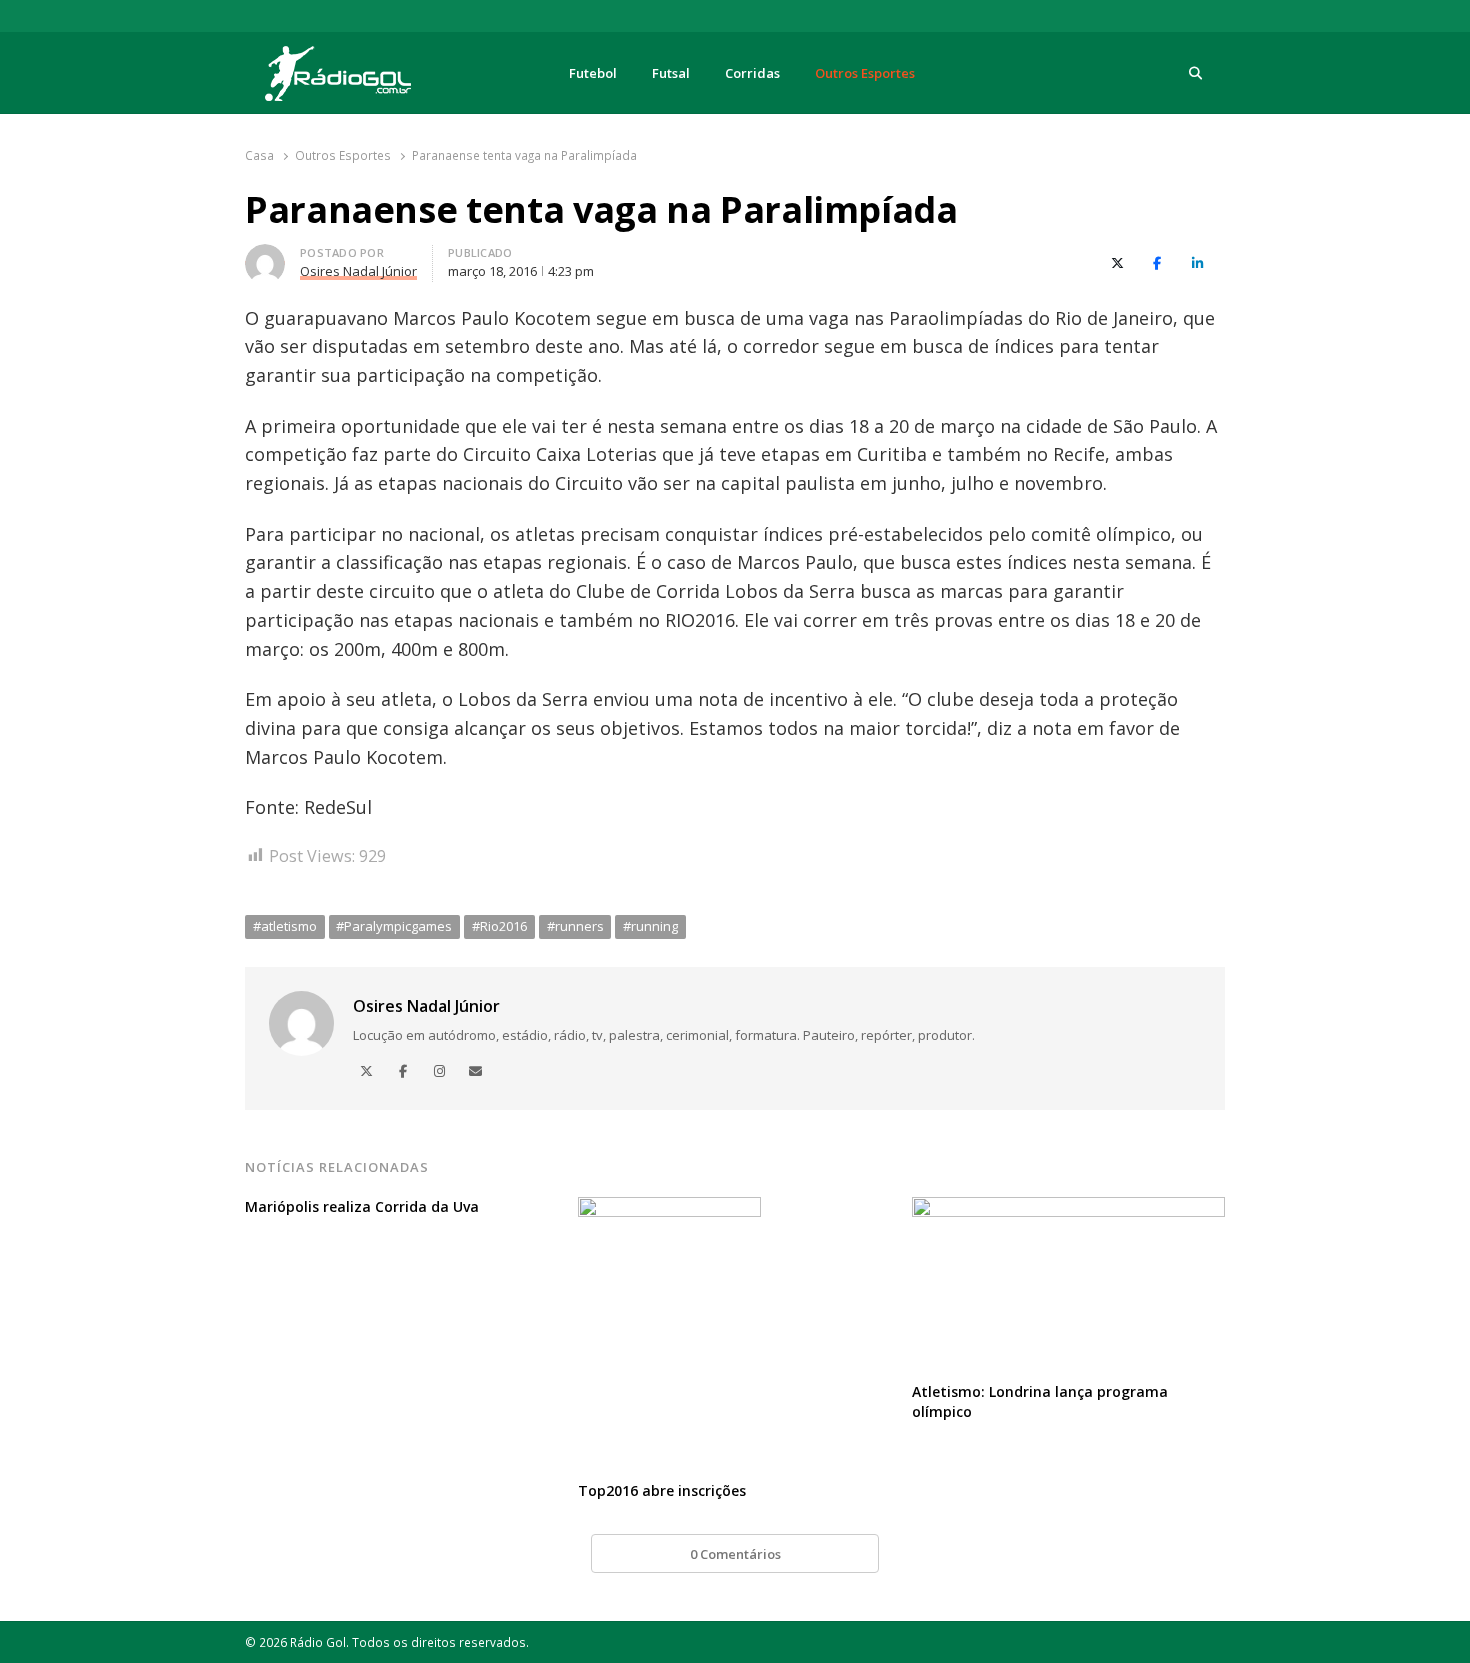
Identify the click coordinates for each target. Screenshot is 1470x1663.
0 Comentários (735, 1554)
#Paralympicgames (394, 926)
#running (650, 926)
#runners (575, 926)
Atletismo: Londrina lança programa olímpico (1040, 1401)
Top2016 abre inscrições (662, 1490)
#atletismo (285, 926)
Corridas (752, 73)
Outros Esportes (865, 73)
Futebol (593, 73)
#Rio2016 (499, 926)
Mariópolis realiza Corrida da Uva (362, 1206)
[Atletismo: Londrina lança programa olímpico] (1068, 1209)
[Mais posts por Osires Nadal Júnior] (265, 256)
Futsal (671, 73)
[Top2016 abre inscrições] (669, 1209)
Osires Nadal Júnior (426, 1006)
